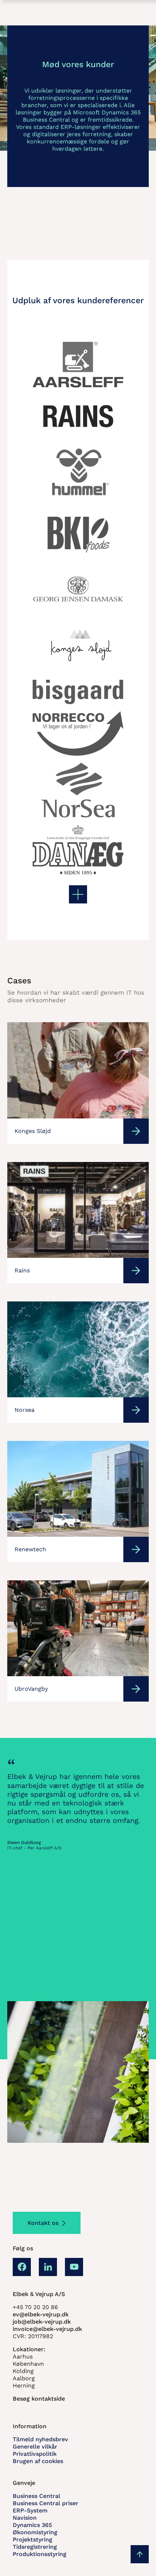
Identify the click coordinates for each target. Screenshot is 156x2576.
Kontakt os (43, 2223)
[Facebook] (22, 2267)
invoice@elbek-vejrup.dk (47, 2329)
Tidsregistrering (35, 2547)
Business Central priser (46, 2503)
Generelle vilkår (35, 2447)
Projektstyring (32, 2540)
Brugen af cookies (38, 2461)
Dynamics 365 (32, 2525)
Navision (25, 2518)
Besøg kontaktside (39, 2399)
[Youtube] (74, 2267)
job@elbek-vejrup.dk (42, 2322)
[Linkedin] (48, 2267)
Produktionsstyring (40, 2554)
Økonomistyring (35, 2532)
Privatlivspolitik (35, 2454)
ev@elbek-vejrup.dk (41, 2314)
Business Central (36, 2496)
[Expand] (78, 894)
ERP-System (30, 2510)
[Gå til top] (140, 2554)
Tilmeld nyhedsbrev (40, 2439)
